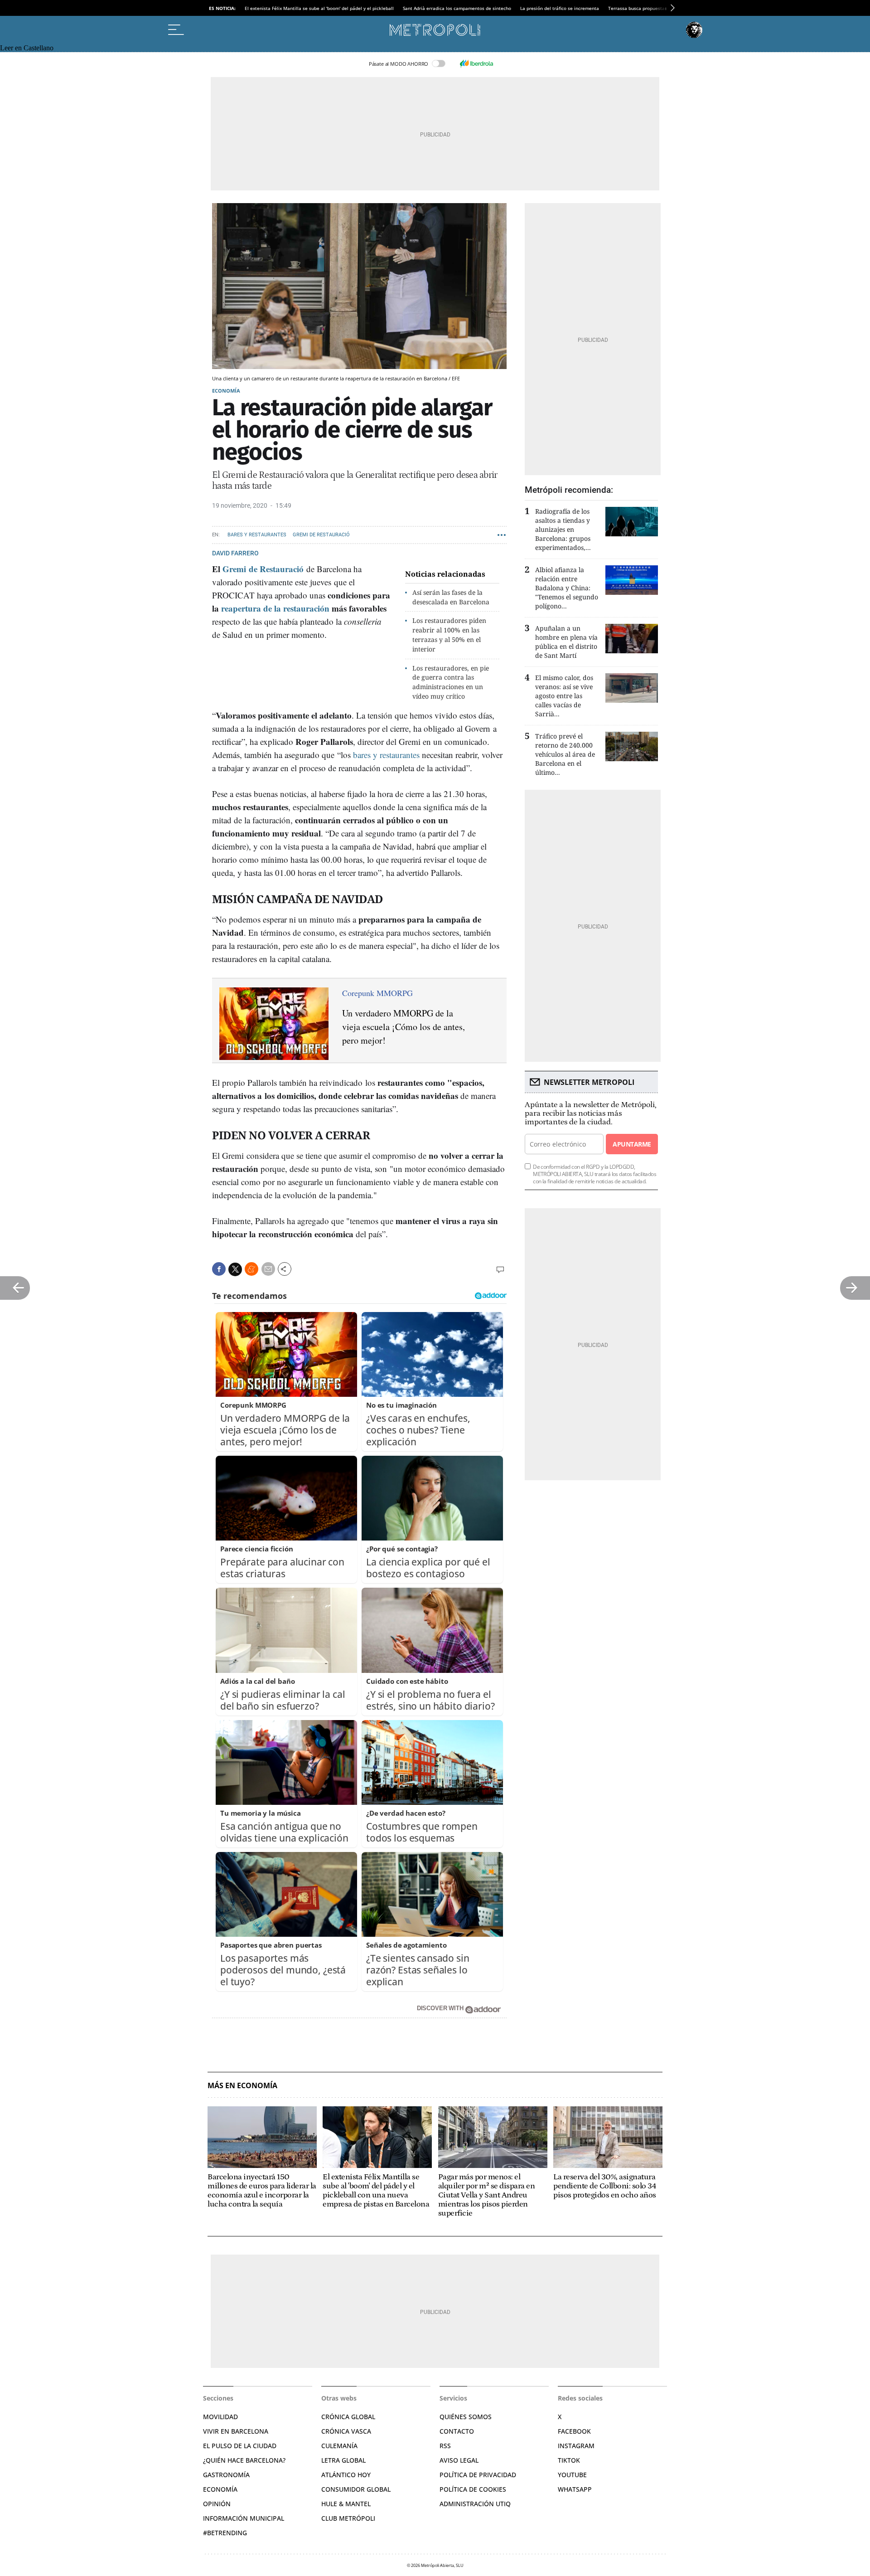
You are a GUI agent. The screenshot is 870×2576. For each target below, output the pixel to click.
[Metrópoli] (435, 30)
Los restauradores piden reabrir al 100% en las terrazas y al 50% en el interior (449, 634)
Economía (226, 391)
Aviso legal (459, 2460)
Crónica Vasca (346, 2431)
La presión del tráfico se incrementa (560, 8)
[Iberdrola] (476, 63)
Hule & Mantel (346, 2504)
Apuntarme (632, 1144)
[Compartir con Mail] (268, 1269)
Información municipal (244, 2518)
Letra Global (343, 2460)
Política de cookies (473, 2489)
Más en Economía (242, 2086)
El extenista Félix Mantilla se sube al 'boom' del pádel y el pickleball (319, 8)
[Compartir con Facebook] (219, 1269)
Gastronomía (226, 2475)
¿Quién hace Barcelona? (244, 2460)
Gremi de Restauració (321, 535)
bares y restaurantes (386, 755)
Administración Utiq (475, 2504)
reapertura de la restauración (275, 608)
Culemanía (339, 2446)
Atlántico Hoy (346, 2475)
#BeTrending (225, 2533)
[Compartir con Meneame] (251, 1269)
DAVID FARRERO (235, 553)
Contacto (457, 2431)
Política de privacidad (478, 2475)
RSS (445, 2446)
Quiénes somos (466, 2417)
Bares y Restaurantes (257, 535)
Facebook (574, 2431)
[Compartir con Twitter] (235, 1269)
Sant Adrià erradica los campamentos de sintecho (457, 8)
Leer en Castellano (27, 48)
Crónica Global (348, 2417)
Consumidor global (356, 2489)
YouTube (572, 2475)
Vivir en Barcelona (236, 2431)
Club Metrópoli (348, 2518)
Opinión (217, 2504)
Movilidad (220, 2417)
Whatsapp (575, 2489)
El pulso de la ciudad (240, 2446)
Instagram (576, 2446)
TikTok (569, 2460)
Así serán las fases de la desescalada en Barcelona (451, 597)
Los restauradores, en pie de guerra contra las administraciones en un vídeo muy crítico (451, 682)
